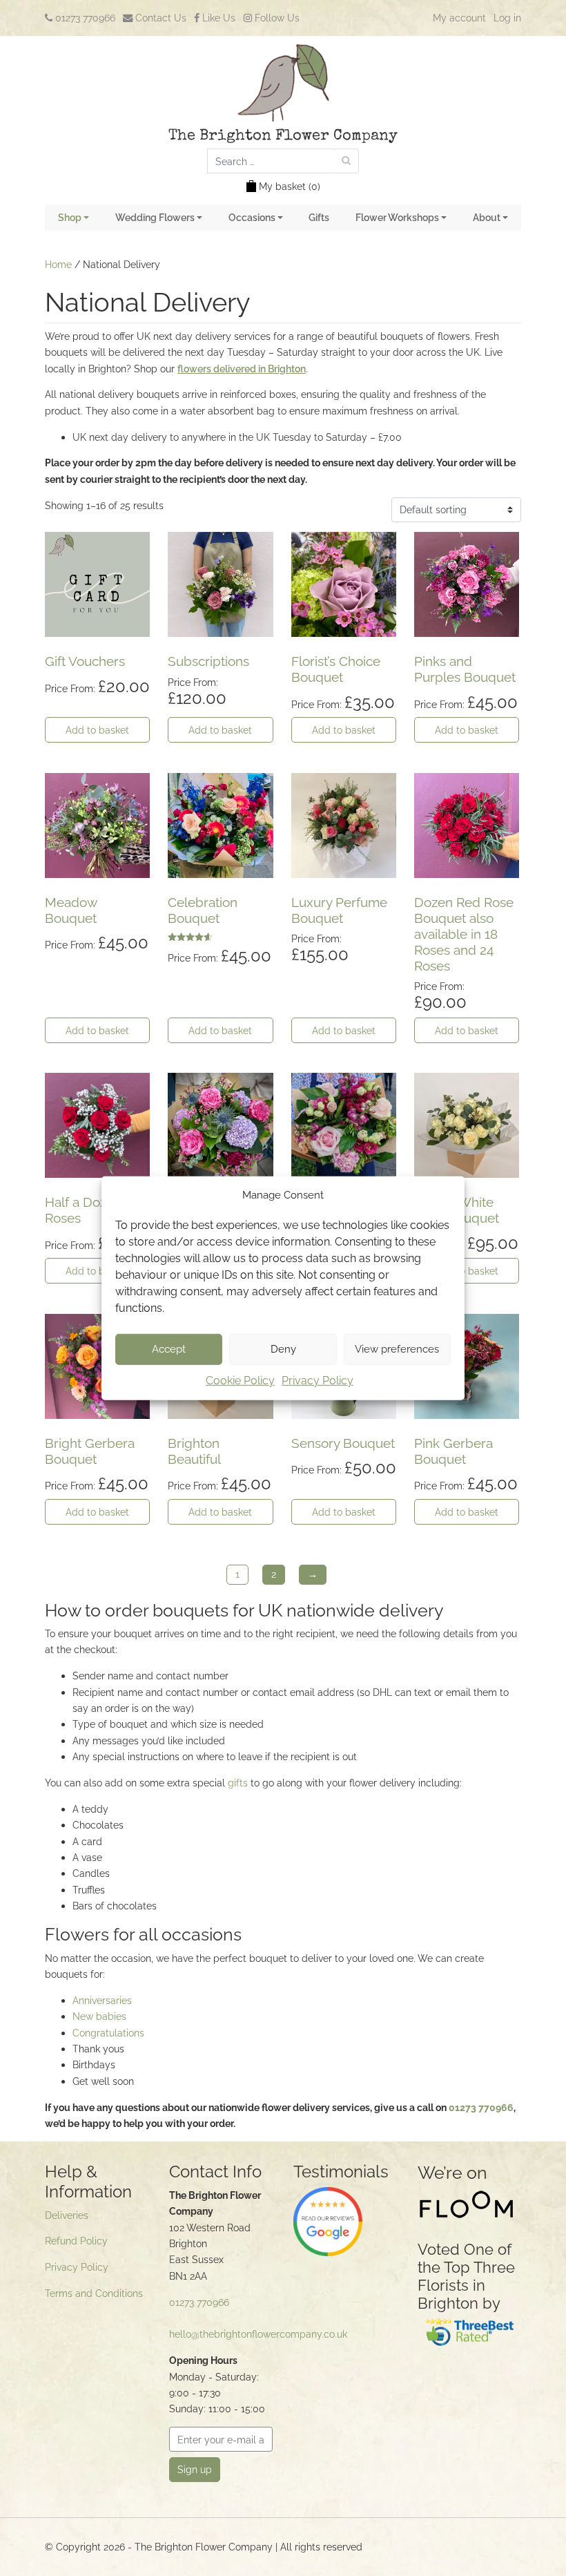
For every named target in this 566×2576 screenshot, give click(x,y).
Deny (283, 1349)
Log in (507, 18)
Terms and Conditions (94, 2293)
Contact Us (159, 18)
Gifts (319, 217)
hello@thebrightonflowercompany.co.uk (258, 2334)
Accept (169, 1349)
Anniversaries (102, 2000)
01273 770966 (84, 18)
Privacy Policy (318, 1381)
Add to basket (97, 730)
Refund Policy (76, 2241)
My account (459, 18)
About (487, 217)
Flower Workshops (397, 217)
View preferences (397, 1349)
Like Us (217, 18)
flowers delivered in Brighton (242, 369)
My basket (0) (290, 186)
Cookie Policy (240, 1381)
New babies (99, 2016)
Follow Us (276, 18)
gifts (238, 1783)
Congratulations (108, 2033)
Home (58, 264)
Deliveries (67, 2215)
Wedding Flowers (155, 217)
